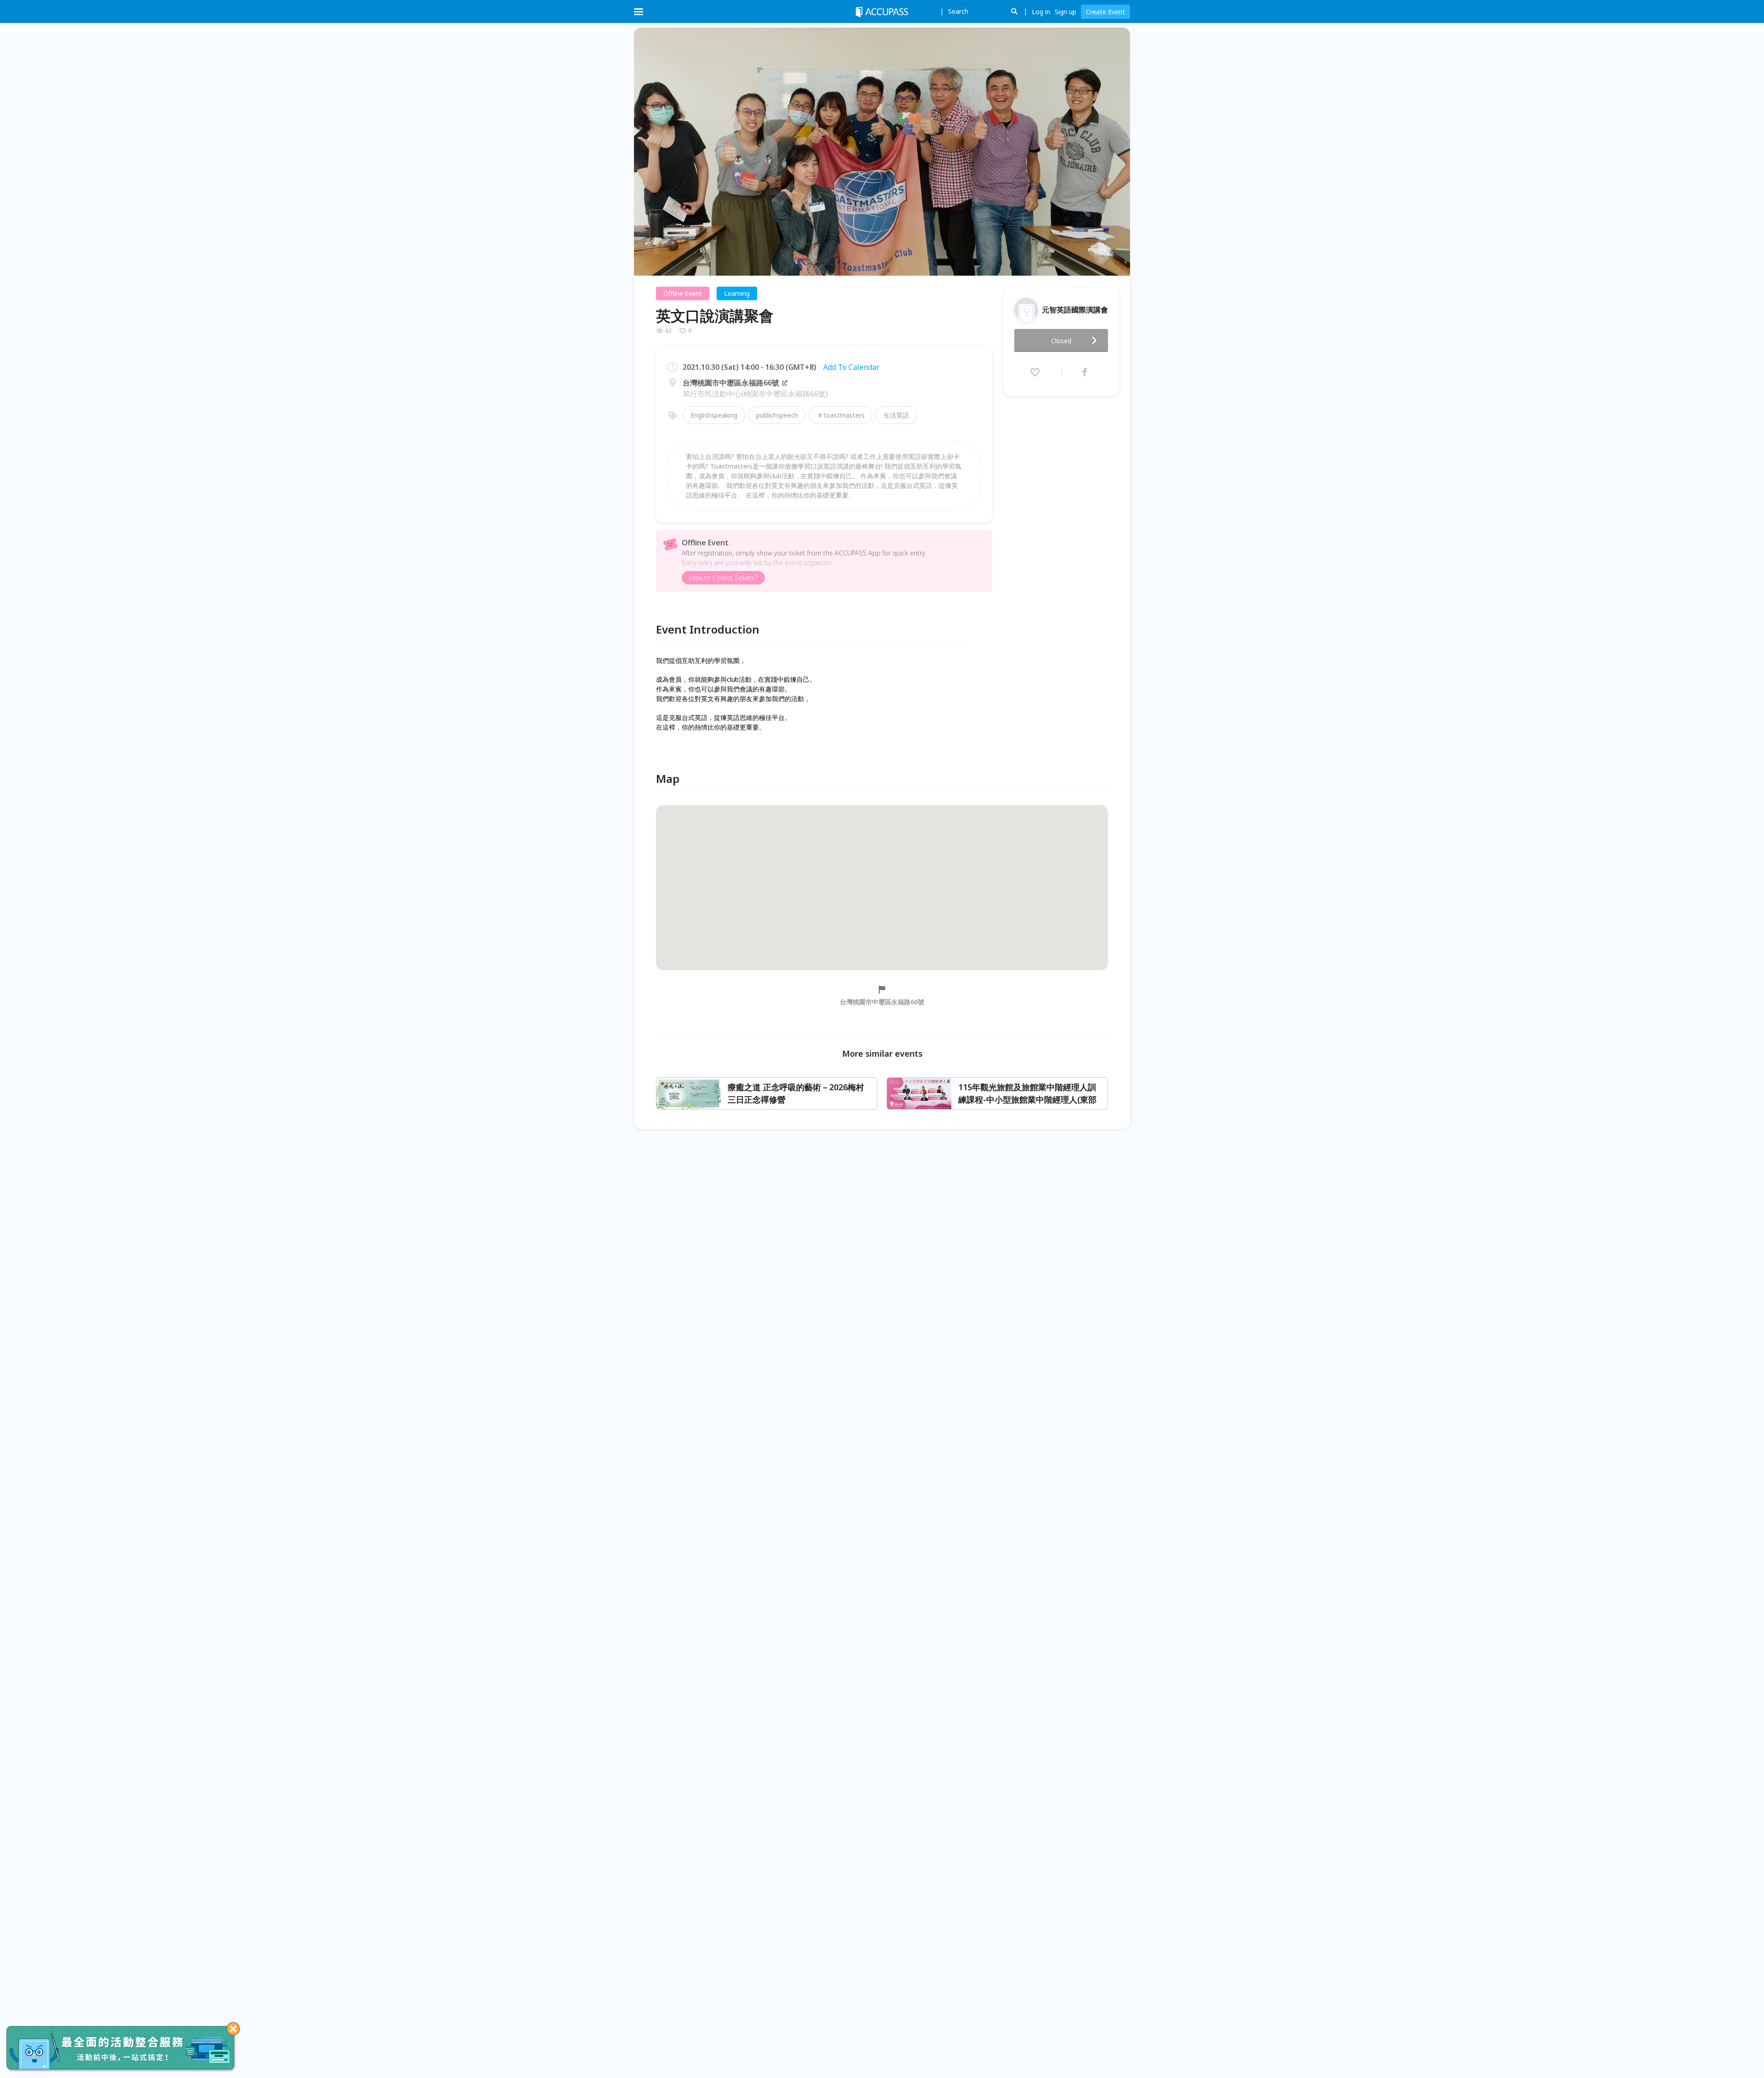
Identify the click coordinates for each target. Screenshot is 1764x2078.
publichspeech (777, 415)
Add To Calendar (851, 367)
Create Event (1105, 12)
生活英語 (896, 415)
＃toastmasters (841, 415)
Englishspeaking (714, 415)
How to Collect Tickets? (723, 578)
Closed (1061, 341)
